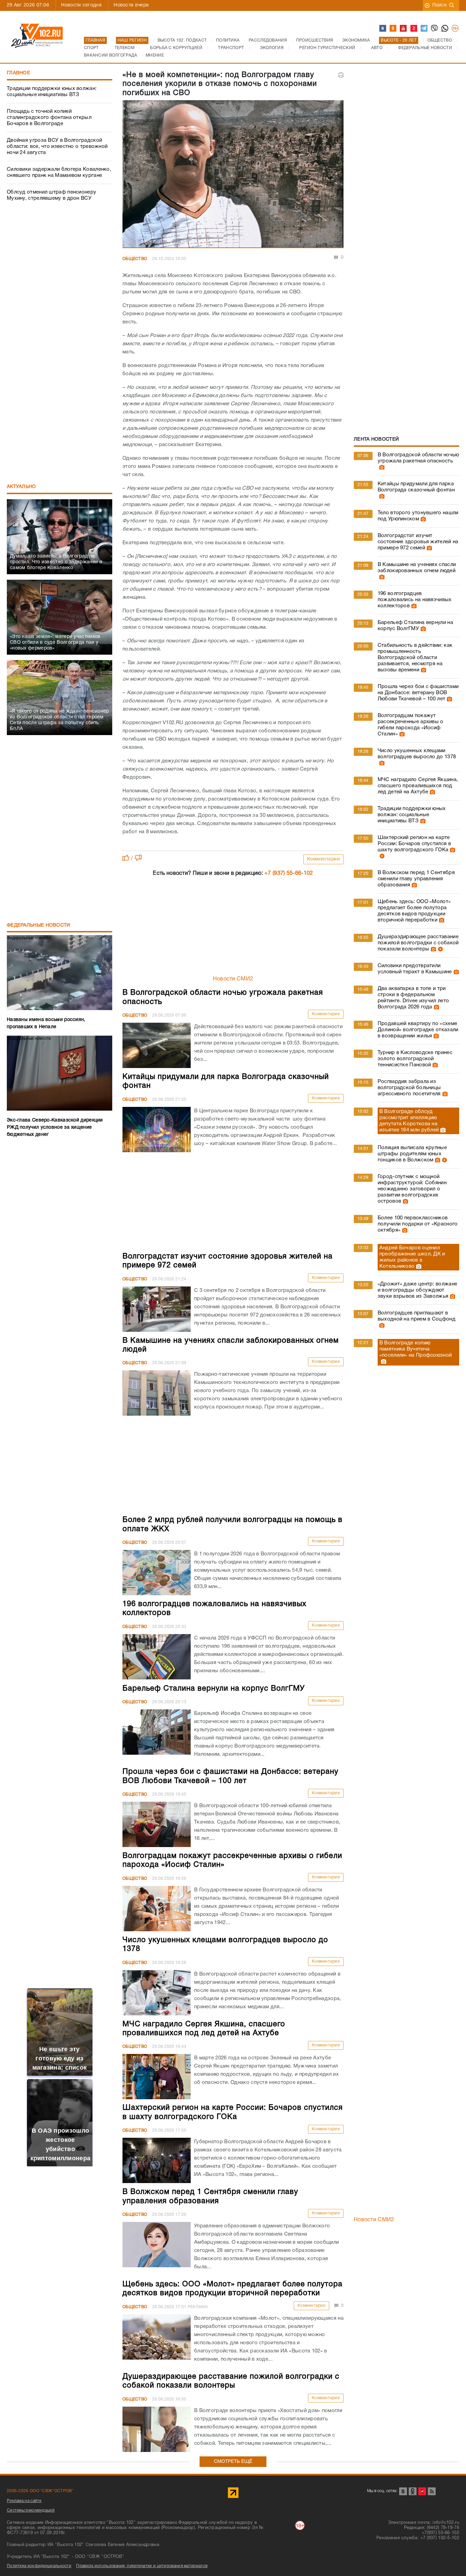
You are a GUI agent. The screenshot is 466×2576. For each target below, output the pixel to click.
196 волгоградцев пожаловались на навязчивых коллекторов (415, 600)
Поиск (440, 5)
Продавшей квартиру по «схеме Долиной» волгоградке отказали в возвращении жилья (418, 1030)
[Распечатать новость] (341, 75)
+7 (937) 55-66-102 (289, 873)
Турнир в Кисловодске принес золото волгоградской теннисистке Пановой (415, 1059)
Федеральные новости (39, 925)
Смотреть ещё (233, 2462)
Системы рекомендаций (31, 2510)
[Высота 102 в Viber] (435, 29)
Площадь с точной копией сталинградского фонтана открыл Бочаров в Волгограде (49, 118)
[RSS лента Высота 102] (432, 2491)
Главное (18, 73)
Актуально (21, 487)
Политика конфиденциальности (39, 2566)
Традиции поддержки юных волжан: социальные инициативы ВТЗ (52, 92)
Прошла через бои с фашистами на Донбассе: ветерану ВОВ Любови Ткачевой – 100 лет (418, 693)
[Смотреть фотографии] (381, 467)
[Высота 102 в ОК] (393, 29)
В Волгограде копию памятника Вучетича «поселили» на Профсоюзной (416, 1349)
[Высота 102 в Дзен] (414, 29)
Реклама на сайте (24, 2501)
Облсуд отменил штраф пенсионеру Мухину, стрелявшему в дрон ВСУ (52, 195)
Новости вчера (131, 5)
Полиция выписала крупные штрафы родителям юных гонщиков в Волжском (412, 1154)
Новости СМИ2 (233, 979)
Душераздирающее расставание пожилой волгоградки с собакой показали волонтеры (418, 943)
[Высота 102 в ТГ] (424, 29)
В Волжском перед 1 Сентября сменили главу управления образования (416, 879)
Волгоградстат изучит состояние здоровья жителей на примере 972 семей (418, 542)
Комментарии (324, 859)
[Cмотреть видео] (381, 856)
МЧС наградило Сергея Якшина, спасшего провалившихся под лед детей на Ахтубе (418, 786)
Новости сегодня (81, 5)
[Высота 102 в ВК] (383, 29)
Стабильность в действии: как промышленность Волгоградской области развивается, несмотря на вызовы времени (415, 658)
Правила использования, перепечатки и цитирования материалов (142, 2566)
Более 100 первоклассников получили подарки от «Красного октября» (418, 1224)
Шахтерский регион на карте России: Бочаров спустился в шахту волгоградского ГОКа (414, 844)
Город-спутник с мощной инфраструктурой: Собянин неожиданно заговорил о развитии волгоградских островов (412, 1189)
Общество (135, 259)
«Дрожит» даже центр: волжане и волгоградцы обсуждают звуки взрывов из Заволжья (417, 1290)
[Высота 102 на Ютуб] (404, 29)
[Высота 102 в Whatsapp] (445, 29)
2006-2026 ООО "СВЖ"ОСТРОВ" (40, 2491)
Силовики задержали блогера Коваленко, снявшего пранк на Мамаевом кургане (59, 172)
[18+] (455, 29)
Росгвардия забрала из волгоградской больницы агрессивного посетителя (409, 1088)
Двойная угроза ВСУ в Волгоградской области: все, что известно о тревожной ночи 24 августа (57, 147)
